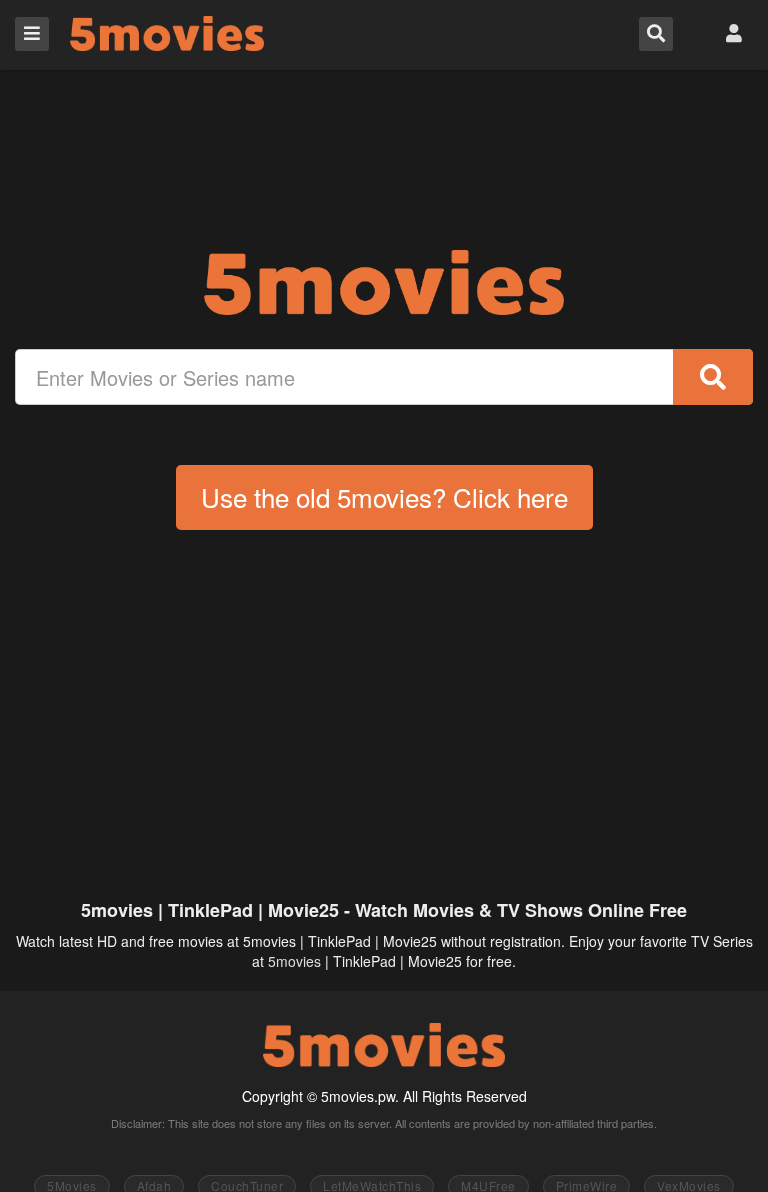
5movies (294, 961)
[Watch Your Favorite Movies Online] (384, 282)
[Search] (713, 377)
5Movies (167, 33)
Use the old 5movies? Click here (384, 496)
